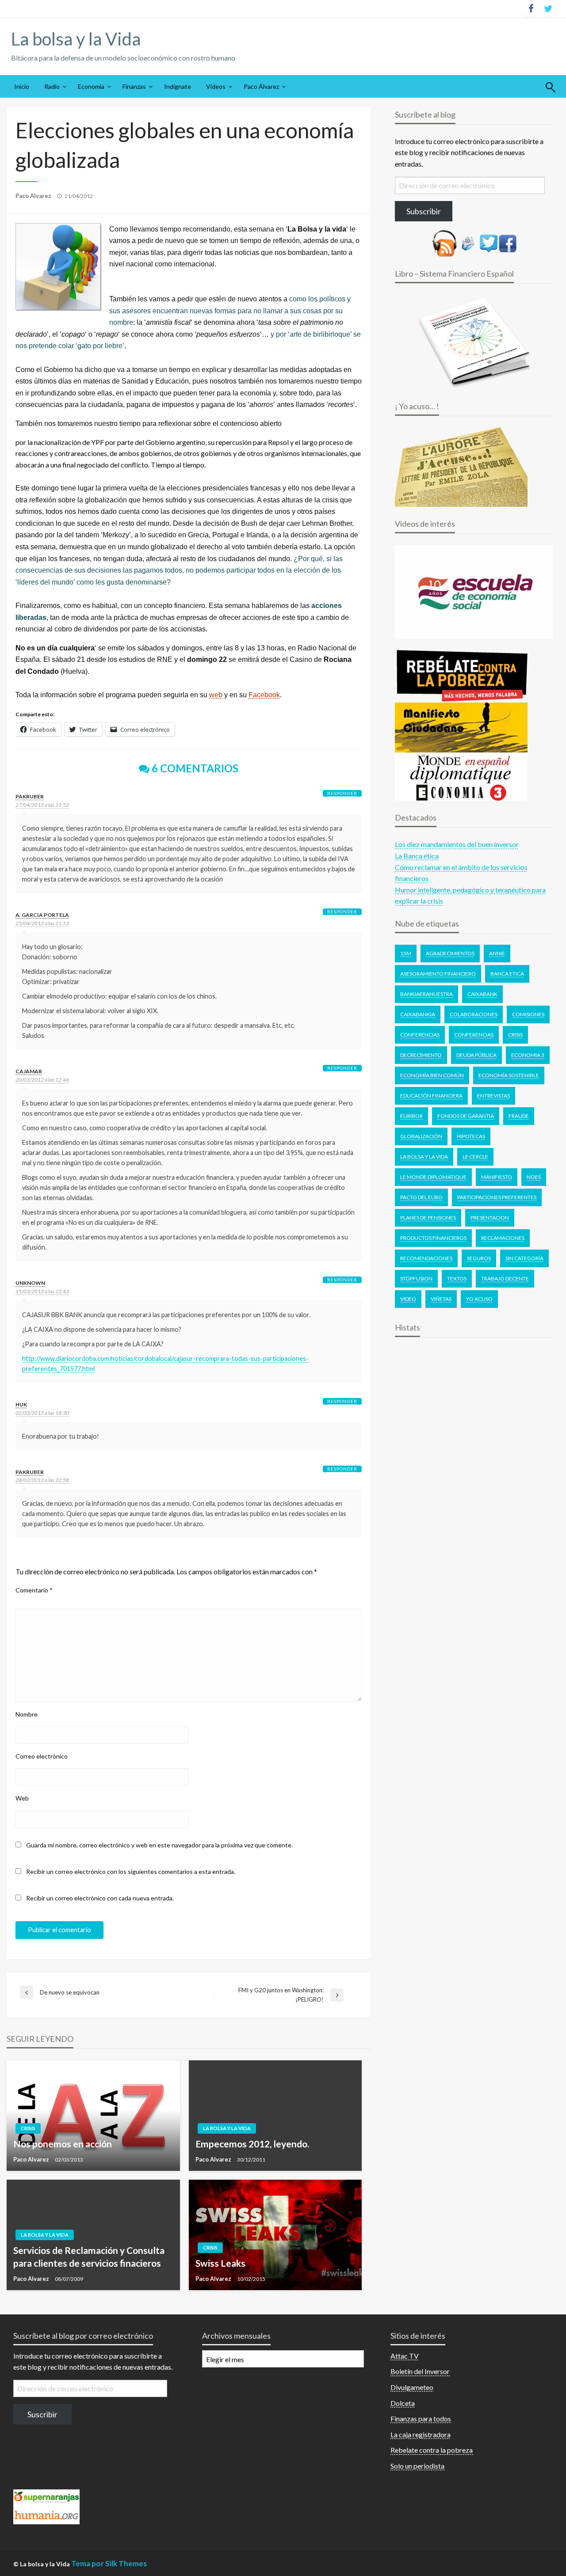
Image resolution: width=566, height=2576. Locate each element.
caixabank (482, 994)
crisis (515, 1035)
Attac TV (405, 2356)
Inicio (22, 86)
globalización (421, 1136)
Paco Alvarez (34, 196)
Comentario (34, 1590)
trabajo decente (505, 1279)
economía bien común (432, 1075)
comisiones (528, 1014)
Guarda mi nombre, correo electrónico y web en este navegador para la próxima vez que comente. (159, 1845)
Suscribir (42, 2414)
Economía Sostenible (509, 1075)
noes (534, 1177)
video (408, 1299)
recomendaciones (426, 1258)
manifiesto (497, 1177)
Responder (342, 793)
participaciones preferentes (497, 1197)
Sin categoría (524, 1258)
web (216, 695)
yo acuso (479, 1299)
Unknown (30, 1283)
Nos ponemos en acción (63, 2144)
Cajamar (29, 1071)
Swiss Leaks (220, 2263)
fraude (519, 1116)
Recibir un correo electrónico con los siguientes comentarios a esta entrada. (131, 1871)
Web (22, 1798)
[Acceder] (489, 242)
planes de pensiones (428, 1218)
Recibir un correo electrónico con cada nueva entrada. (100, 1898)
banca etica (507, 974)
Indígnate (178, 86)
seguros (479, 1258)
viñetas (441, 1299)
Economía (91, 86)
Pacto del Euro (421, 1197)
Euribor (411, 1116)
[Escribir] (468, 242)
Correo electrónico (42, 1756)
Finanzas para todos (421, 2418)
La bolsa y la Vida (76, 39)
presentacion (490, 1218)
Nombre (27, 1714)
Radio (52, 86)
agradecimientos (450, 953)
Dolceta (403, 2403)
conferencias (474, 1035)
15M (406, 953)
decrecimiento (421, 1055)
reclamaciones (503, 1238)
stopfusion (416, 1279)
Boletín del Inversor (420, 2371)
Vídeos (216, 86)
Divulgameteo (412, 2387)
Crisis (28, 2128)
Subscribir (424, 211)
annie (497, 953)
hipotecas (471, 1136)
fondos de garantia (466, 1116)
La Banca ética (417, 856)
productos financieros (433, 1238)
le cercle (475, 1157)
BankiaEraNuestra (426, 994)
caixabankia (418, 1014)
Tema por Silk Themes (109, 2563)
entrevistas (493, 1096)
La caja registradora (421, 2434)
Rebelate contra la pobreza (432, 2450)
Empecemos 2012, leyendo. (252, 2144)
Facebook (264, 695)
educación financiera (431, 1096)
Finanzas (134, 86)
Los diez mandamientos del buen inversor (457, 844)
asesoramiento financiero (438, 974)
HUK (21, 1404)
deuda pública (476, 1055)
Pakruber (30, 796)
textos (457, 1279)
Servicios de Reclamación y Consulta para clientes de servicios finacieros (89, 2257)
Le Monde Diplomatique (433, 1177)
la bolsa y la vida (424, 1157)
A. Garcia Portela (42, 915)
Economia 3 (528, 1055)
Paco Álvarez (261, 86)
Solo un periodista (417, 2466)
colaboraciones (474, 1014)
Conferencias (420, 1035)
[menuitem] (22, 87)
